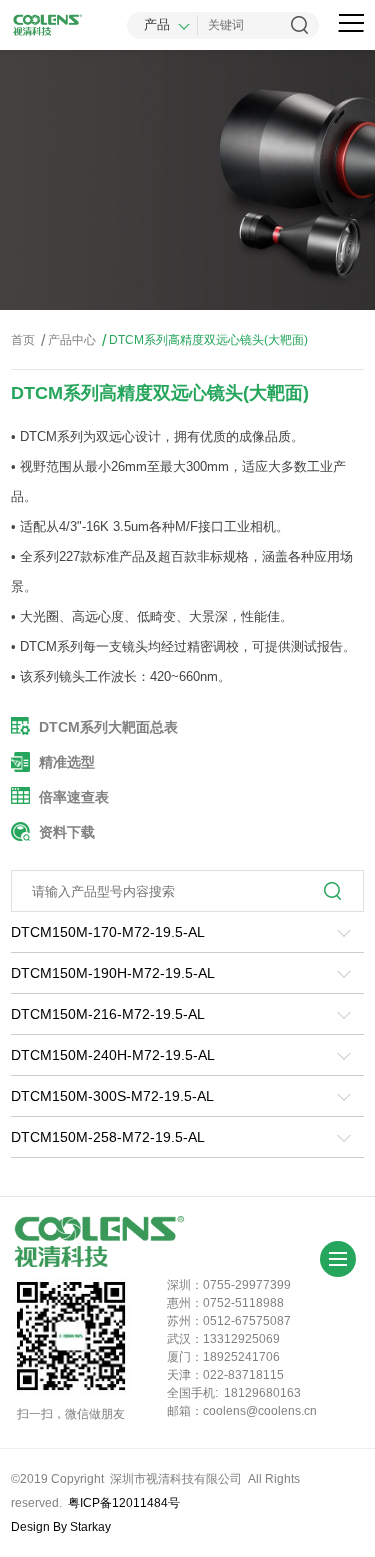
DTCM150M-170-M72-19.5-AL (108, 932)
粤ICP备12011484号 (124, 1503)
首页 (23, 340)
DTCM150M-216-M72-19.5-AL (108, 1014)
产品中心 (68, 340)
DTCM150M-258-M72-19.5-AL (108, 1137)
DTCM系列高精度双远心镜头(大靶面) (205, 340)
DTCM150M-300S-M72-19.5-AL (112, 1096)
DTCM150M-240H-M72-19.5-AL (113, 1055)
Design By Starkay (61, 1527)
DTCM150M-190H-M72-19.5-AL (113, 973)
